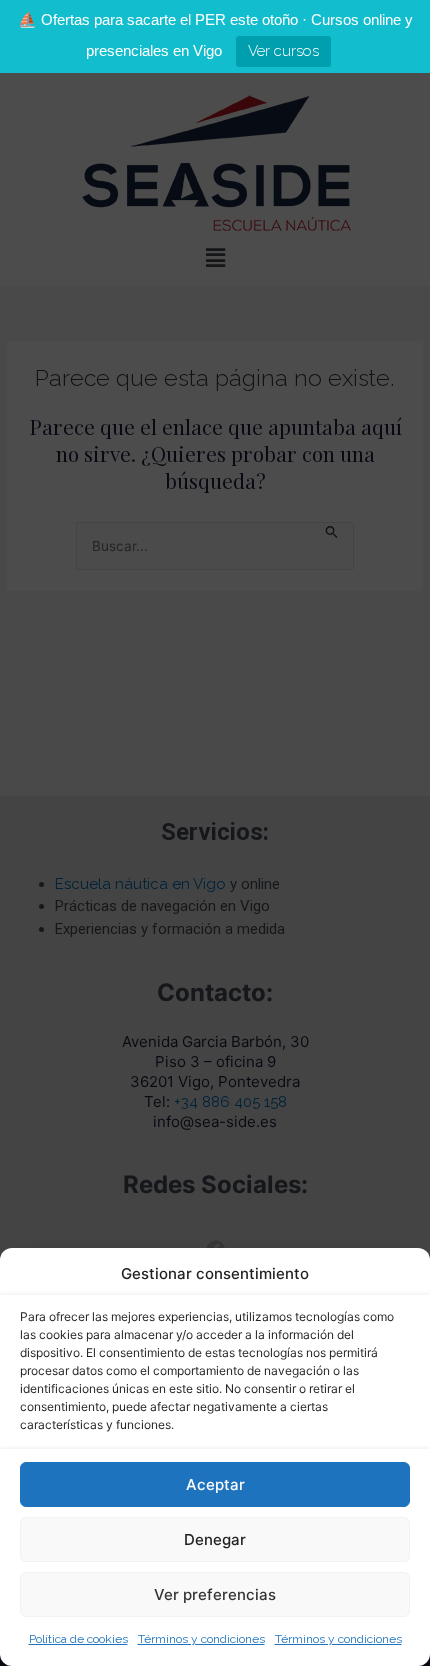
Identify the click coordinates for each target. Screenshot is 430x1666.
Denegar (215, 1539)
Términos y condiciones (201, 1639)
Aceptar (215, 1484)
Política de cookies (78, 1639)
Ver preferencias (215, 1594)
